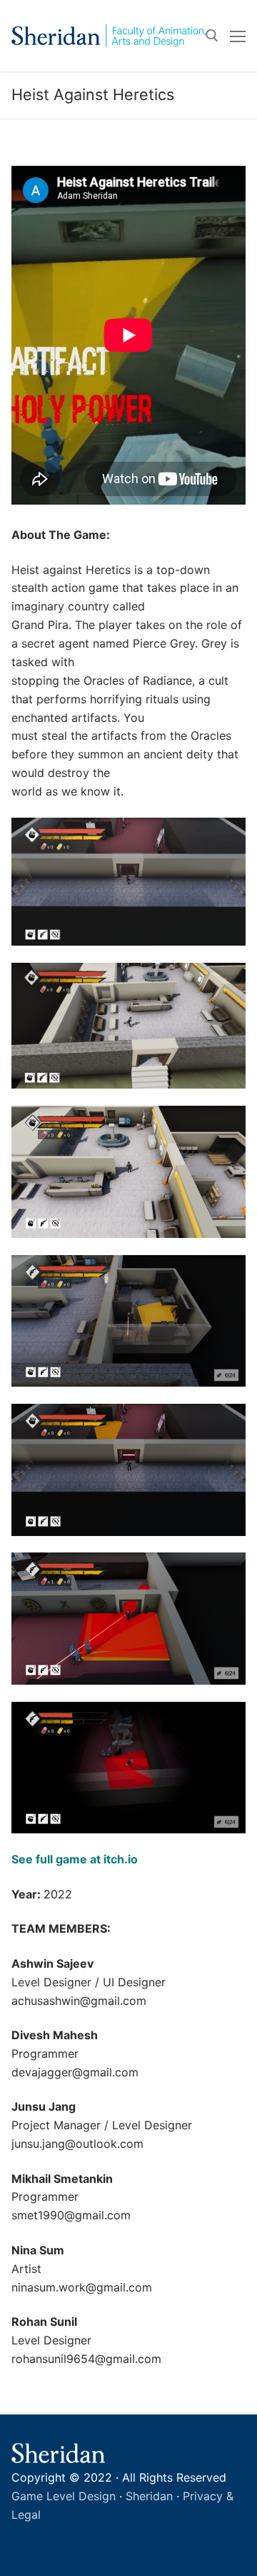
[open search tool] (212, 36)
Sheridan (149, 2496)
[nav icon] (238, 36)
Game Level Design (64, 2496)
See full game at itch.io (75, 1859)
